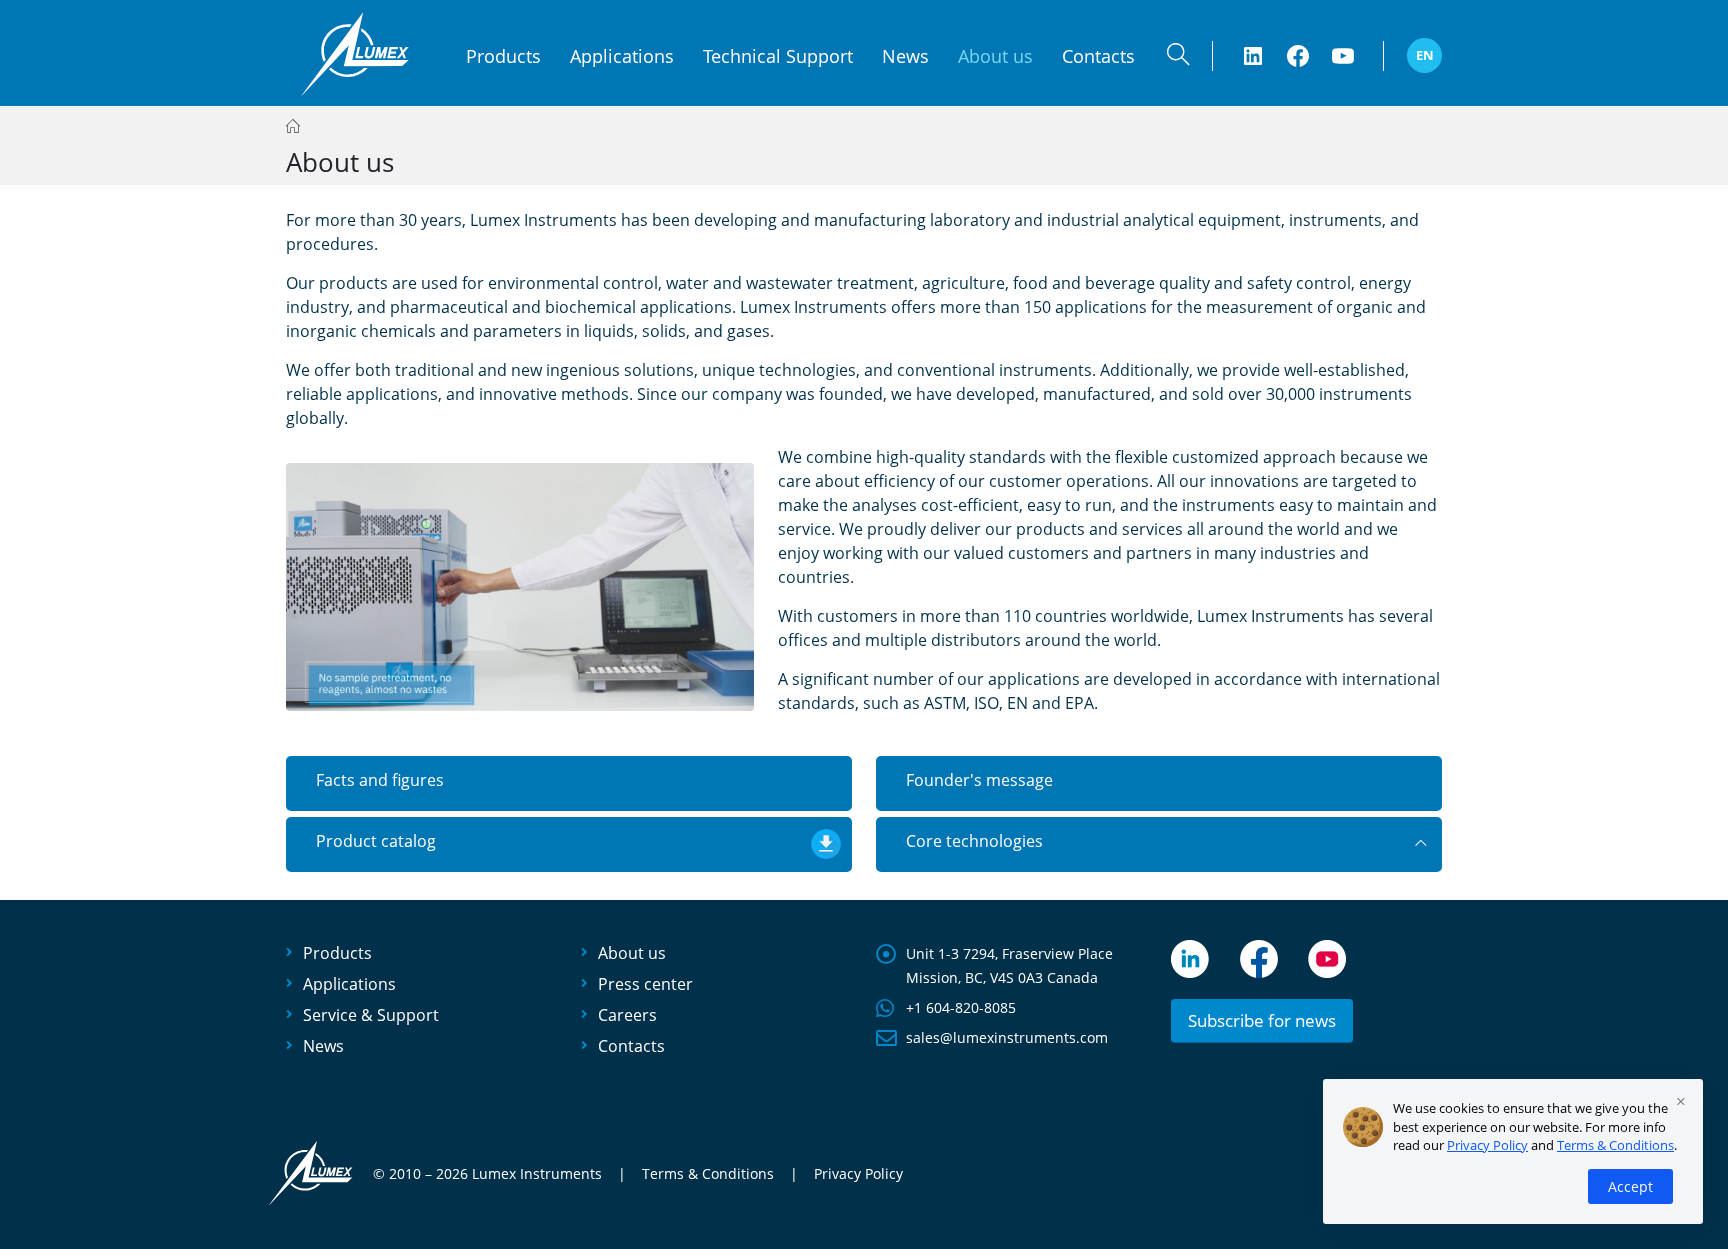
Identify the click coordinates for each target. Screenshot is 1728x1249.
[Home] (293, 126)
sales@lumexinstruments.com (1007, 1037)
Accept (1630, 1186)
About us (632, 953)
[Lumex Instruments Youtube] (1343, 56)
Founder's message (979, 780)
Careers (627, 1015)
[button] (1178, 58)
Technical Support (778, 56)
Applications (622, 56)
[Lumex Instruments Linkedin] (1253, 56)
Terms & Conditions (708, 1174)
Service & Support (371, 1015)
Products (503, 56)
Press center (645, 984)
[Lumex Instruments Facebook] (1298, 56)
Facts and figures (380, 780)
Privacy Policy (858, 1174)
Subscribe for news (1262, 1020)
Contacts (1098, 56)
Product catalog (376, 841)
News (905, 56)
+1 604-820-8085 (961, 1007)
